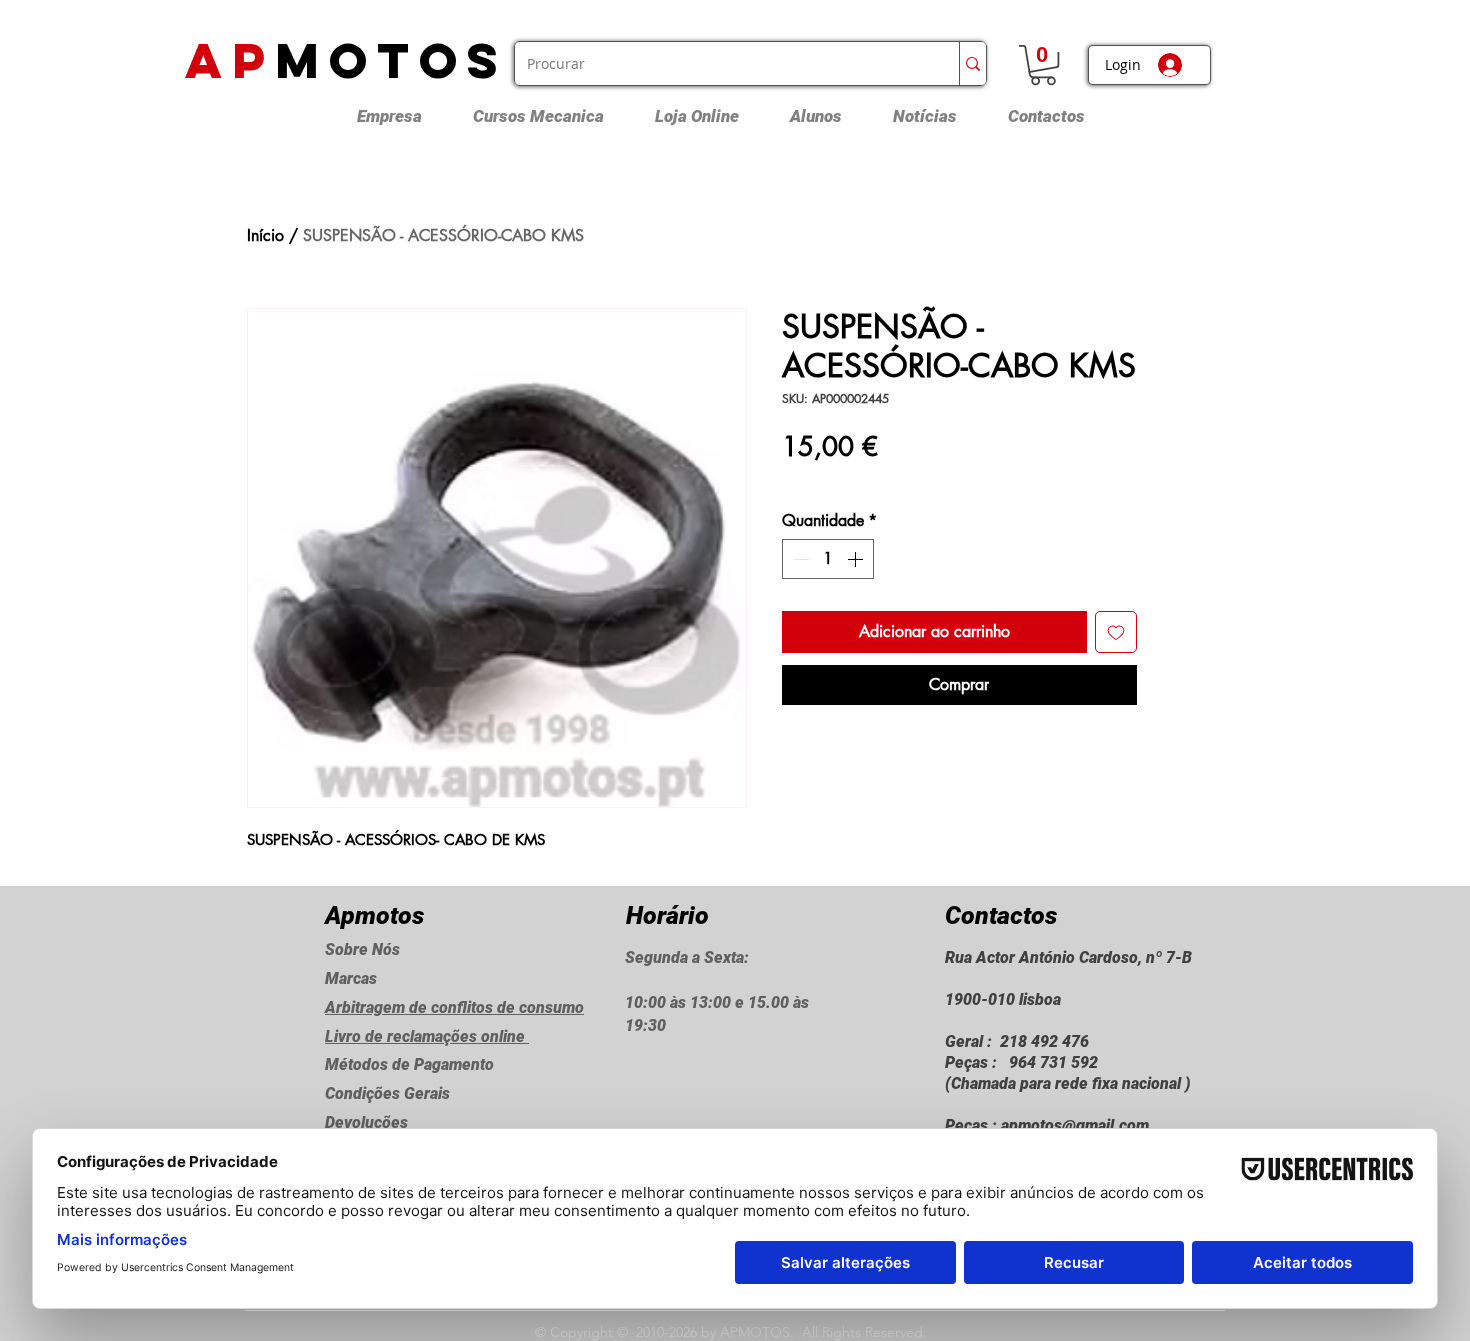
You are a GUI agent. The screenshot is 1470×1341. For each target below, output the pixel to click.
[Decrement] (799, 559)
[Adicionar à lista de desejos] (1116, 632)
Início (265, 235)
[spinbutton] (828, 559)
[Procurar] (972, 63)
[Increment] (857, 559)
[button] (1043, 65)
